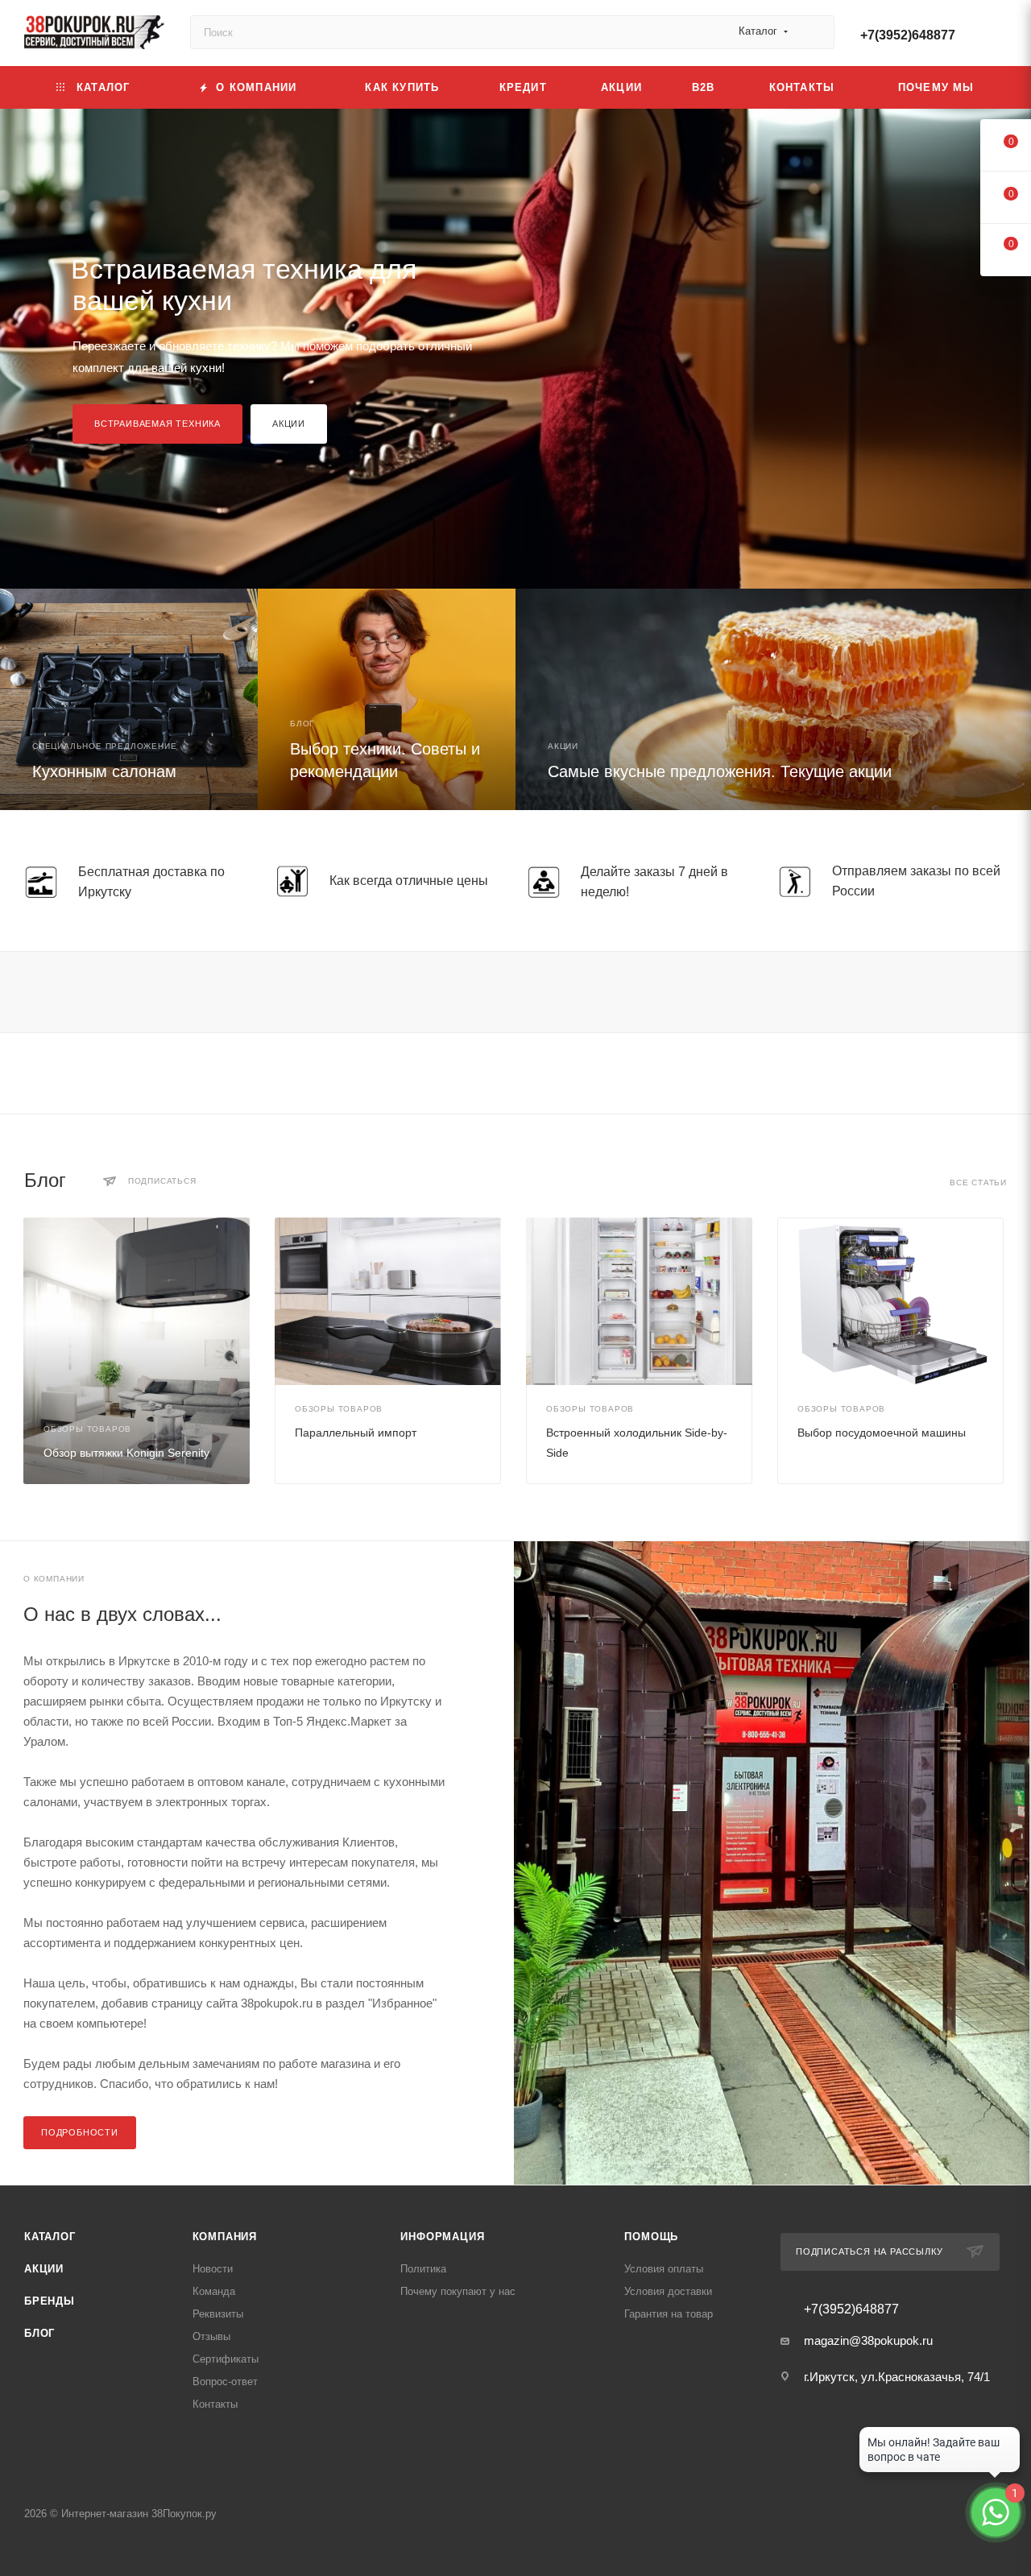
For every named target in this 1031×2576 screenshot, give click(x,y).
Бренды (50, 2301)
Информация (442, 2237)
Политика (423, 2269)
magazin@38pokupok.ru (868, 2340)
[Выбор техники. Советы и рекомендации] (387, 699)
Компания (225, 2237)
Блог (39, 2333)
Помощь (651, 2237)
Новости (213, 2269)
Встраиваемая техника (157, 424)
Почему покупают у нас (458, 2291)
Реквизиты (218, 2314)
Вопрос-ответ (225, 2382)
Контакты (215, 2404)
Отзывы (211, 2336)
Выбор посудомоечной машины (882, 1433)
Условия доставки (668, 2291)
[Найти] (815, 32)
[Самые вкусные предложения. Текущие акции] (773, 699)
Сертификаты (226, 2359)
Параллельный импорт (356, 1433)
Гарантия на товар (669, 2314)
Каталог (50, 2237)
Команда (214, 2291)
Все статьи (978, 1183)
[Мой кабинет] (1000, 36)
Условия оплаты (664, 2269)
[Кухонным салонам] (129, 699)
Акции (289, 424)
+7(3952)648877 (908, 35)
